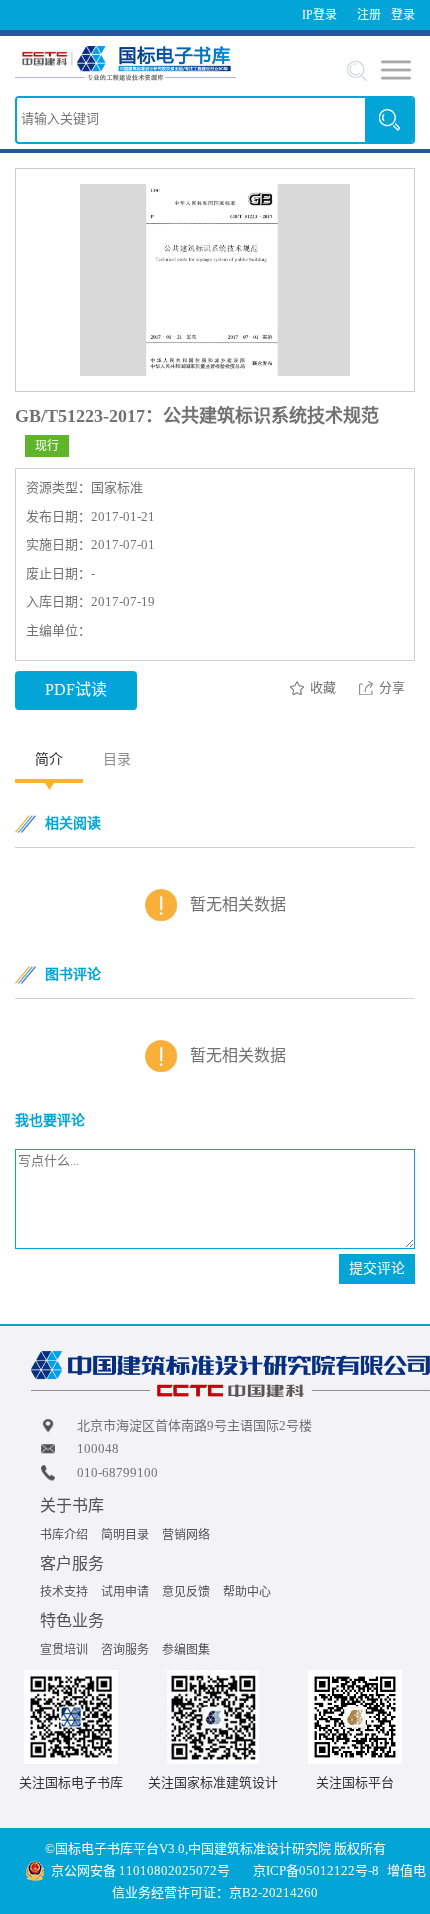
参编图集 (186, 1650)
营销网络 (186, 1535)
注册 (369, 15)
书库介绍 (64, 1535)
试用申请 (125, 1592)
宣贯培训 (64, 1650)
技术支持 (64, 1592)
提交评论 (377, 1268)
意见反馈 (186, 1592)
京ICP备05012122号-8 (316, 1870)
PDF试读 (76, 689)
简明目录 (125, 1535)
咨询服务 (125, 1650)
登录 (403, 15)
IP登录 (319, 15)
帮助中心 (247, 1592)
